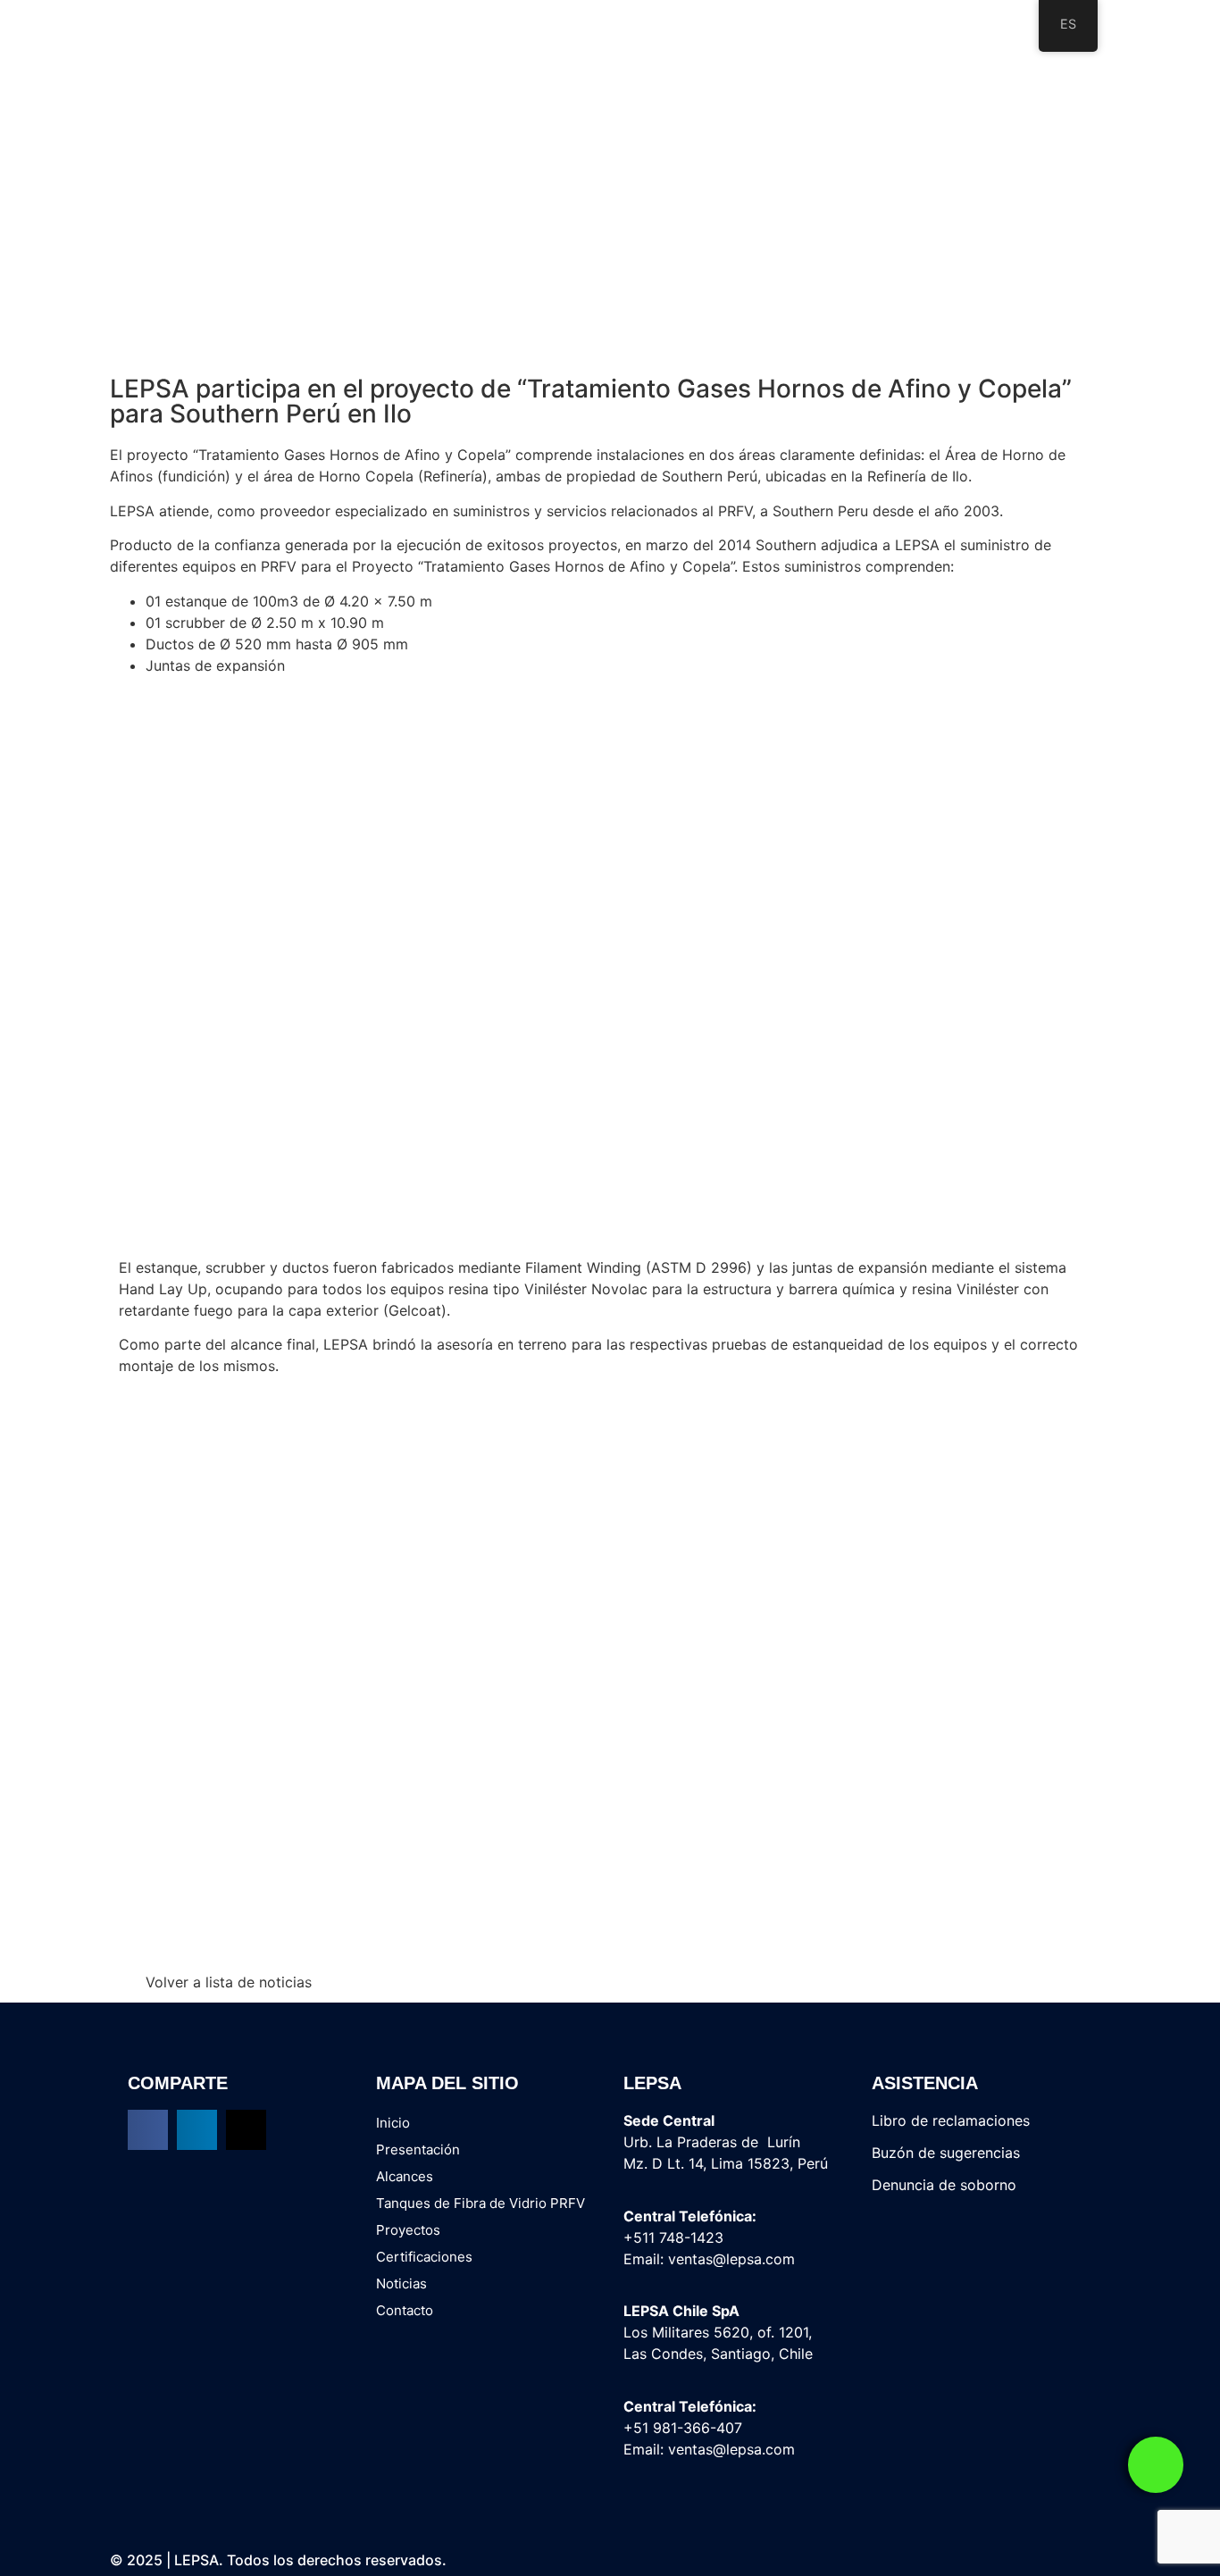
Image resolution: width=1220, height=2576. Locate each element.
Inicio (393, 2123)
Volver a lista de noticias (229, 1982)
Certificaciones (424, 2257)
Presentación (418, 2149)
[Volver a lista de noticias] (122, 1982)
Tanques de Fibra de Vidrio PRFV (480, 2203)
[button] (148, 2130)
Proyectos (408, 2230)
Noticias (401, 2283)
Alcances (405, 2176)
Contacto (405, 2310)
